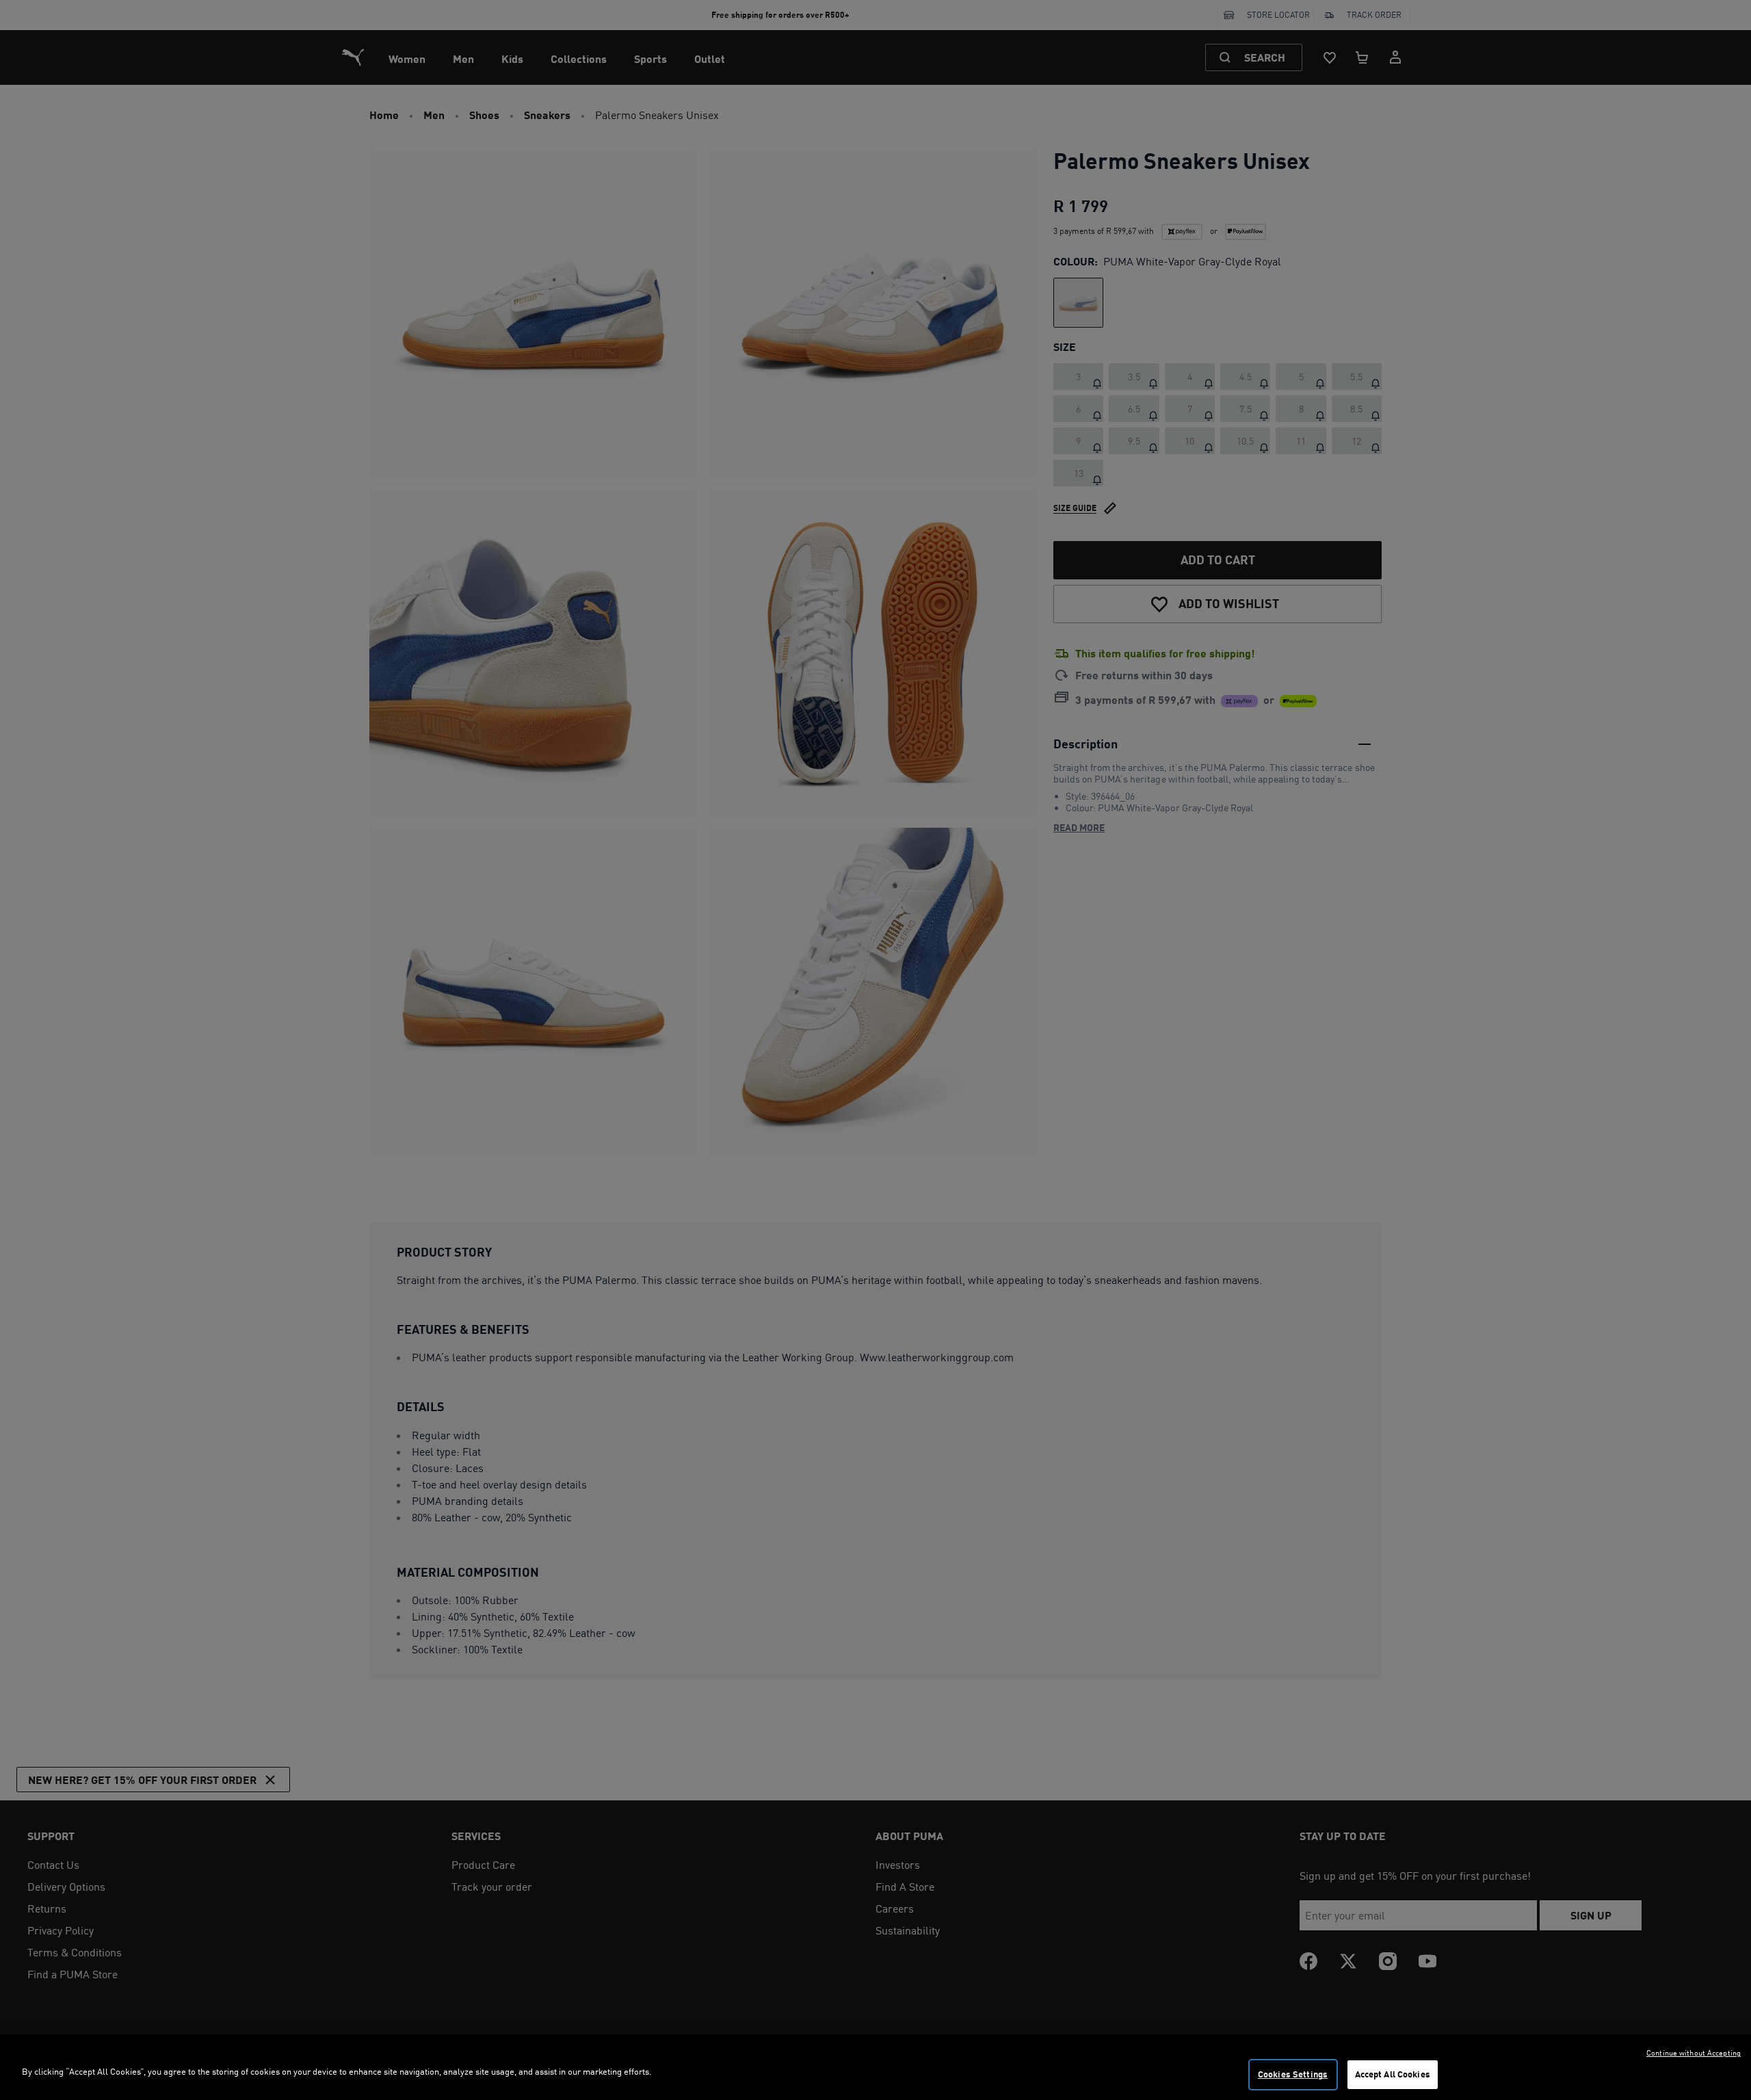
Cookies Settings (1293, 2074)
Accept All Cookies (1393, 2074)
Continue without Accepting (1694, 2053)
